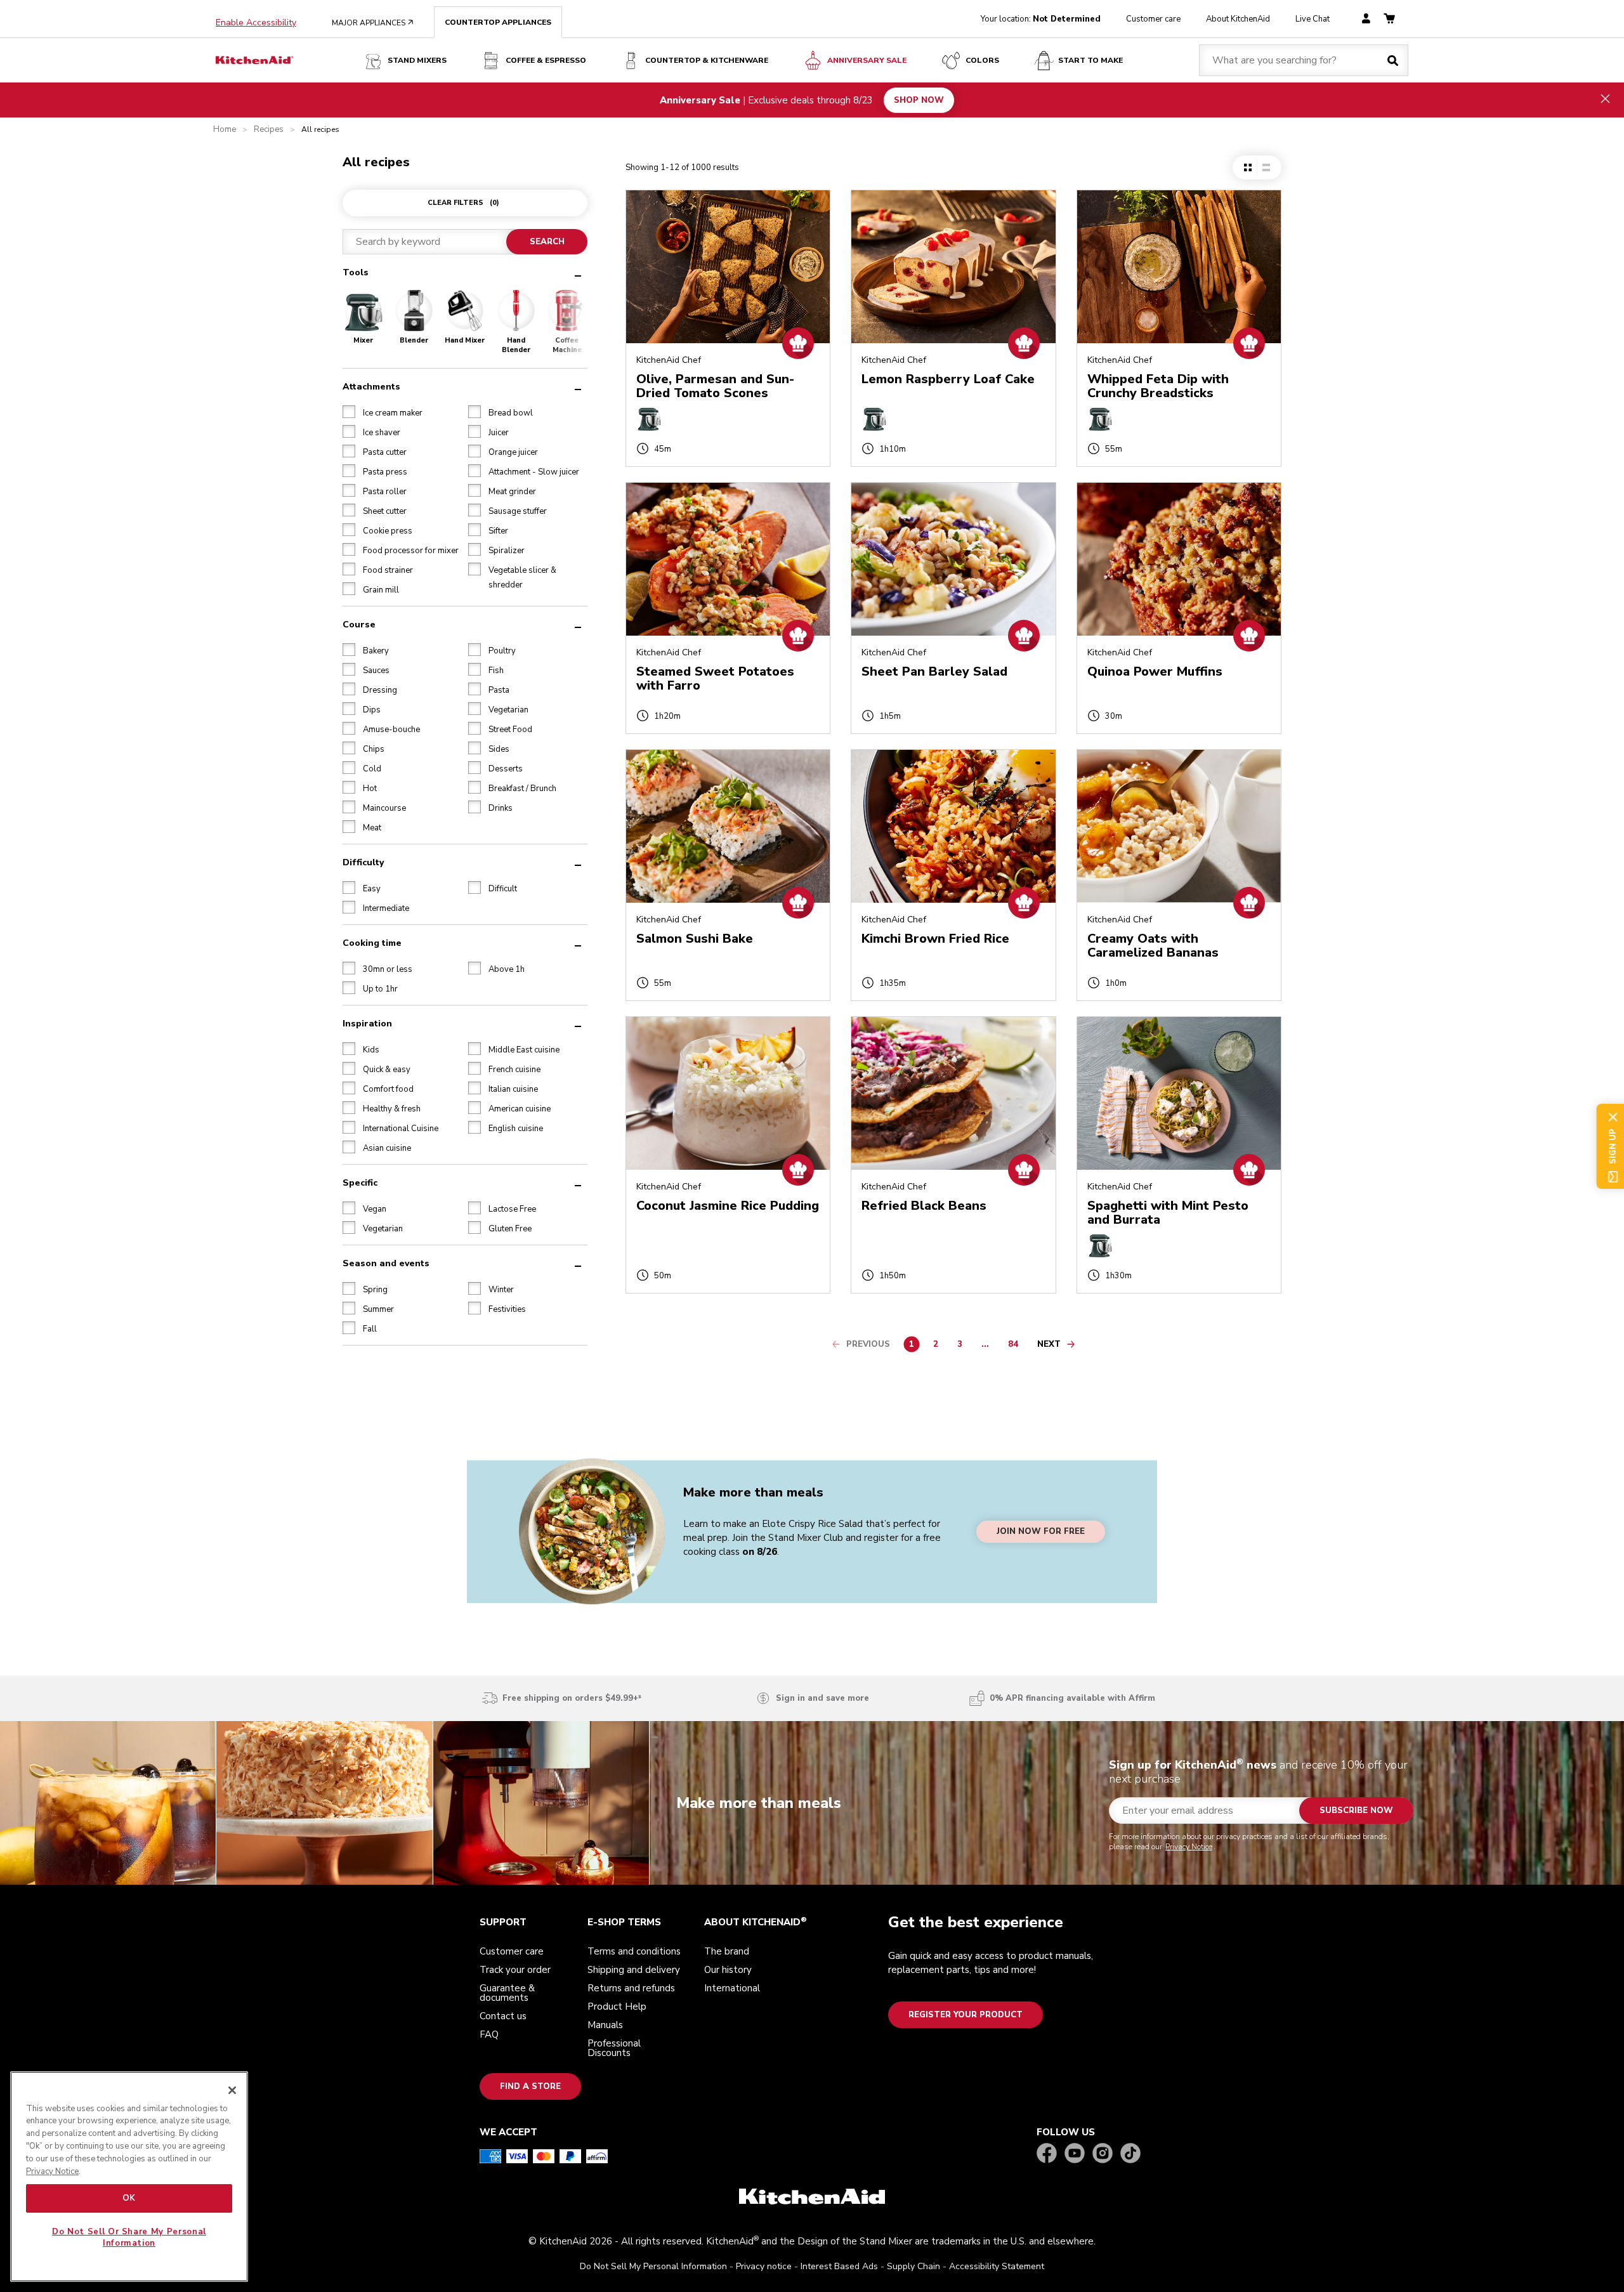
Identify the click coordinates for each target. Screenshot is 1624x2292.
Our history (728, 1970)
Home (225, 130)
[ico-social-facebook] (1047, 2154)
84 (1016, 1346)
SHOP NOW (919, 100)
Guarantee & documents (507, 1993)
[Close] (232, 2090)
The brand (727, 1951)
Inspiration (367, 1023)
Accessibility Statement (997, 2266)
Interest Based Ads (839, 2266)
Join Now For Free (1041, 1532)
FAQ (489, 2034)
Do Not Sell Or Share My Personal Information (129, 2237)
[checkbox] (349, 411)
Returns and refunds (631, 1988)
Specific (360, 1182)
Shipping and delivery (634, 1970)
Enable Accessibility (256, 23)
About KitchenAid (1238, 19)
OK (129, 2198)
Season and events (386, 1263)
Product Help (617, 2007)
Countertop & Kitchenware (707, 60)
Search (547, 242)
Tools (356, 272)
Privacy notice (764, 2266)
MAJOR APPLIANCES (373, 23)
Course (359, 624)
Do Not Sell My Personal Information (653, 2266)
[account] (1366, 19)
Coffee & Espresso (546, 60)
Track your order (515, 1970)
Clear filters (463, 203)
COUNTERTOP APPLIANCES (498, 22)
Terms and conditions (634, 1951)
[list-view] (1266, 167)
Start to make (1090, 60)
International (732, 1988)
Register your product (966, 2015)
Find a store (530, 2086)
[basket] (1389, 19)
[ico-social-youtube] (1075, 2154)
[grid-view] (1248, 167)
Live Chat (1313, 19)
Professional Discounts (614, 2048)
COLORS (982, 60)
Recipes (269, 130)
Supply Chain (913, 2266)
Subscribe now (1356, 1811)
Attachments (371, 386)
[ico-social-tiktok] (1130, 2154)
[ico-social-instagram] (1103, 2154)
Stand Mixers (417, 60)
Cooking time (372, 942)
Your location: (1041, 19)
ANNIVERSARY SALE (867, 60)
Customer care (1153, 19)
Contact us (503, 2016)
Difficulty (363, 862)
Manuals (605, 2025)
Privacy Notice (1189, 1847)
